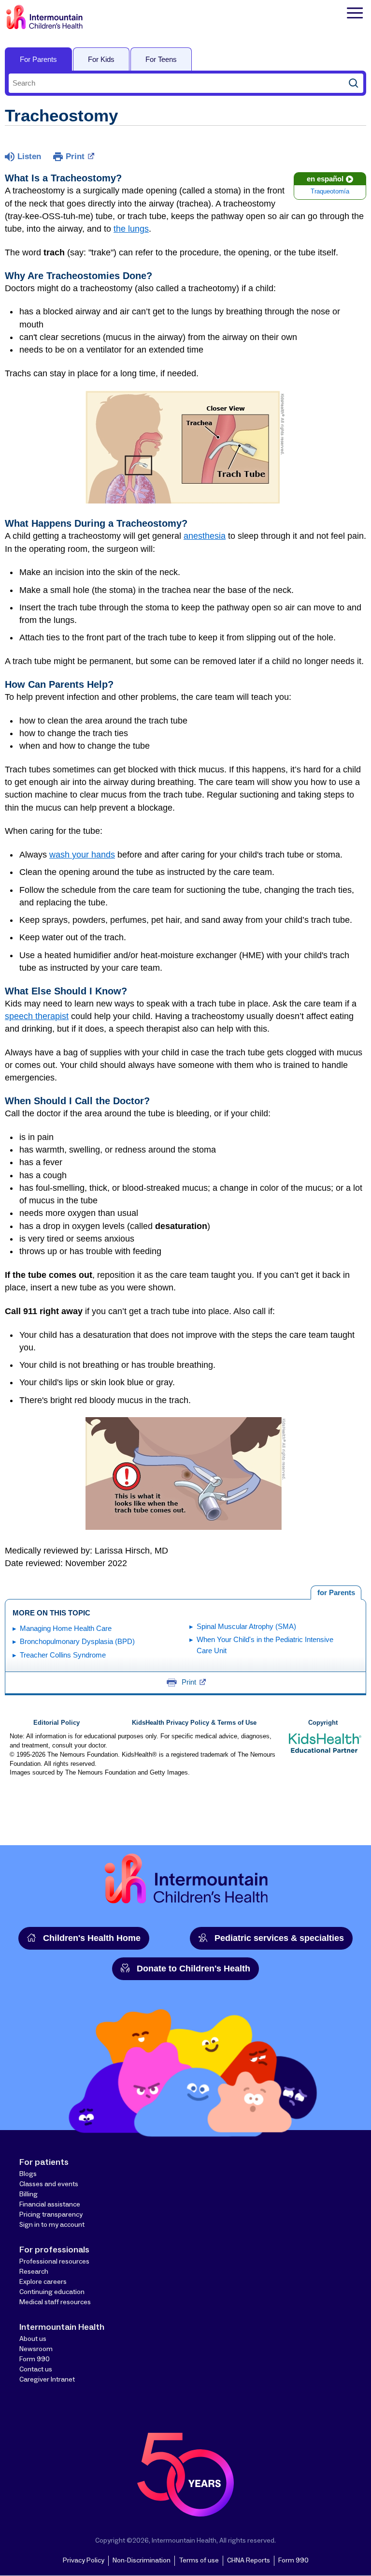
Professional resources (54, 2262)
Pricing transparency (51, 2215)
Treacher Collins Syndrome (63, 1655)
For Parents (38, 59)
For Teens (161, 59)
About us (33, 2339)
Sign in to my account (52, 2225)
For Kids (101, 59)
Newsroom (36, 2349)
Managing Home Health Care (66, 1628)
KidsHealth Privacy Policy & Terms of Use (194, 1723)
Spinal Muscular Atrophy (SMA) (246, 1626)
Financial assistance (50, 2205)
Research (34, 2272)
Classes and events (49, 2184)
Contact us (36, 2369)
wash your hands (82, 855)
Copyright (323, 1723)
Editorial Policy (57, 1723)
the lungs (131, 229)
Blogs (28, 2174)
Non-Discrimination (142, 2561)
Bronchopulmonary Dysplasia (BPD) (77, 1641)
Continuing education (52, 2292)
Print (75, 156)
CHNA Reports (249, 2561)
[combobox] (176, 83)
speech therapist (37, 1016)
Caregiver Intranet (47, 2380)
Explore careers (43, 2282)
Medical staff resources (55, 2302)
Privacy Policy (84, 2561)
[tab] (336, 1593)
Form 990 (35, 2359)
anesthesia (205, 536)
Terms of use (199, 2561)
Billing (29, 2194)
